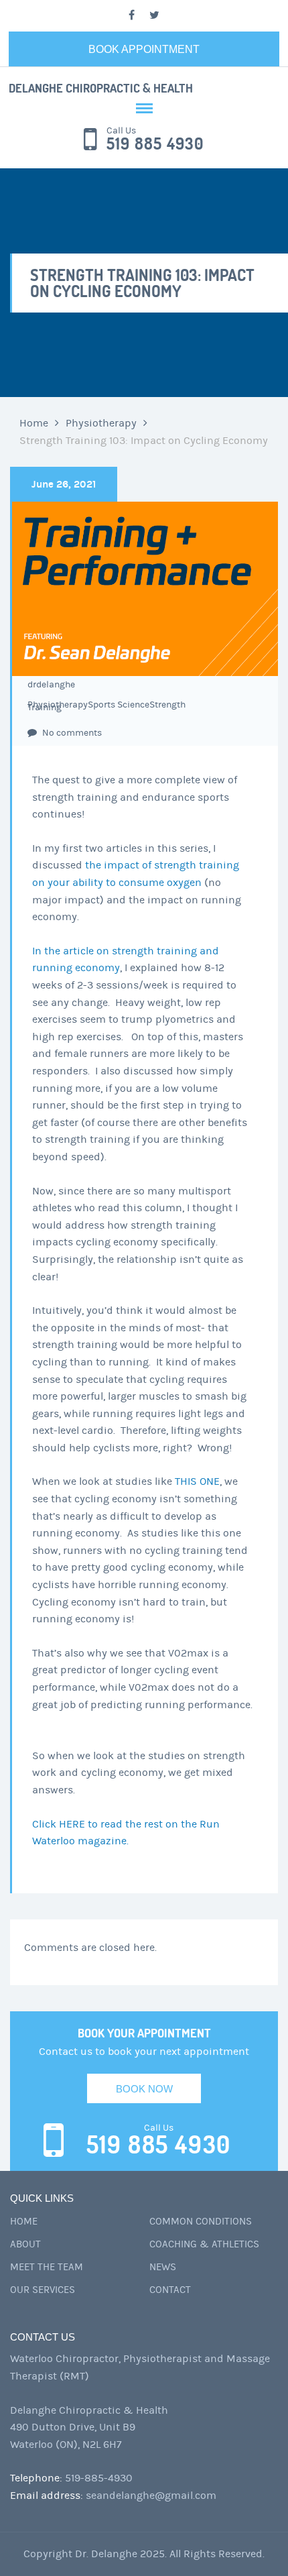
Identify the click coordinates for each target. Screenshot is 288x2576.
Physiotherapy (101, 423)
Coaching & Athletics (204, 2244)
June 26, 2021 (64, 484)
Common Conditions (201, 2222)
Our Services (43, 2290)
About (25, 2244)
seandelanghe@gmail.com (151, 2496)
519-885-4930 (99, 2478)
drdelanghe (51, 685)
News (163, 2267)
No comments (71, 733)
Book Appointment (144, 49)
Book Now (144, 2089)
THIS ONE (197, 1481)
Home (34, 423)
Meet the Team (47, 2267)
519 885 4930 (155, 144)
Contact (170, 2290)
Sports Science (119, 705)
